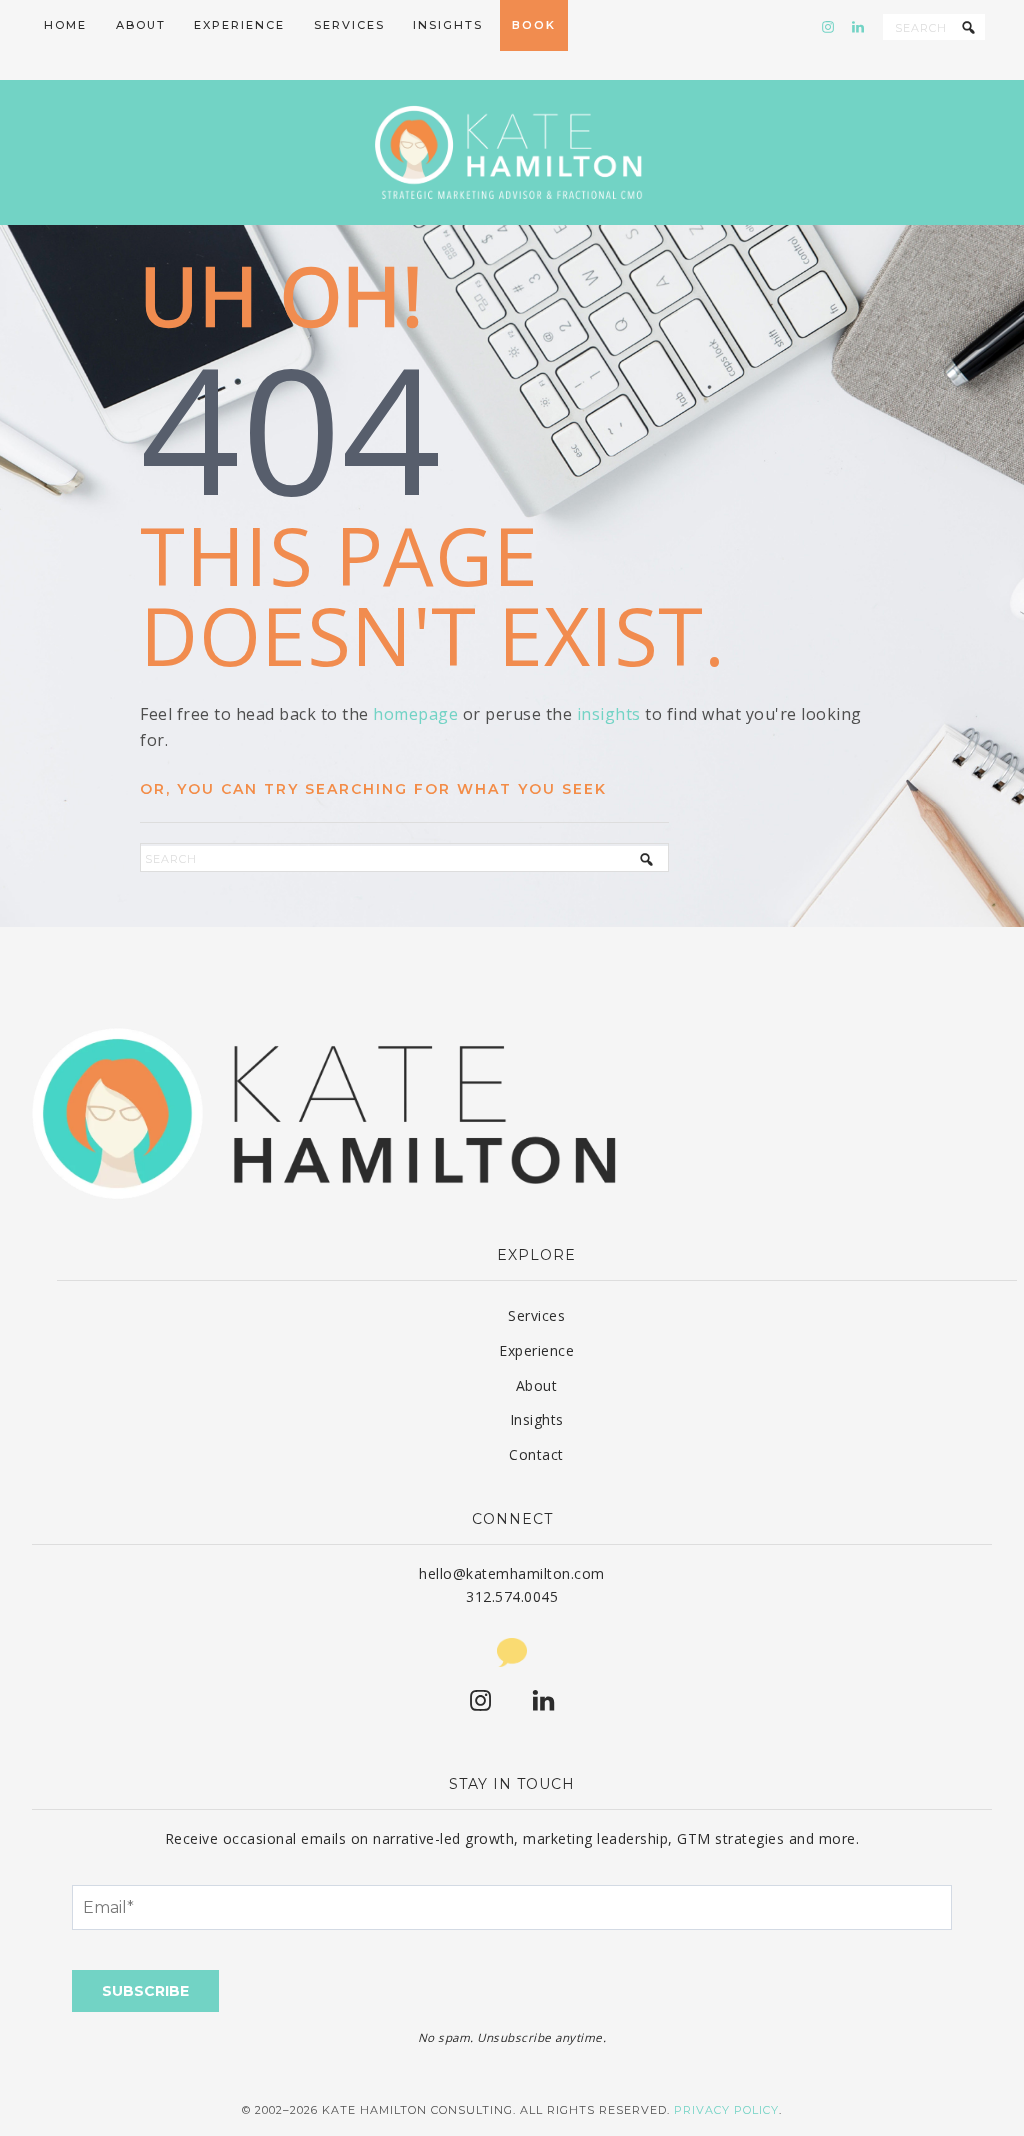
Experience (536, 1350)
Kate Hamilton (512, 152)
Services (536, 1315)
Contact (536, 1454)
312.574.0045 (512, 1596)
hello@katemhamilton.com (512, 1573)
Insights (537, 1419)
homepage (415, 714)
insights (609, 714)
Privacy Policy (726, 2110)
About (537, 1385)
